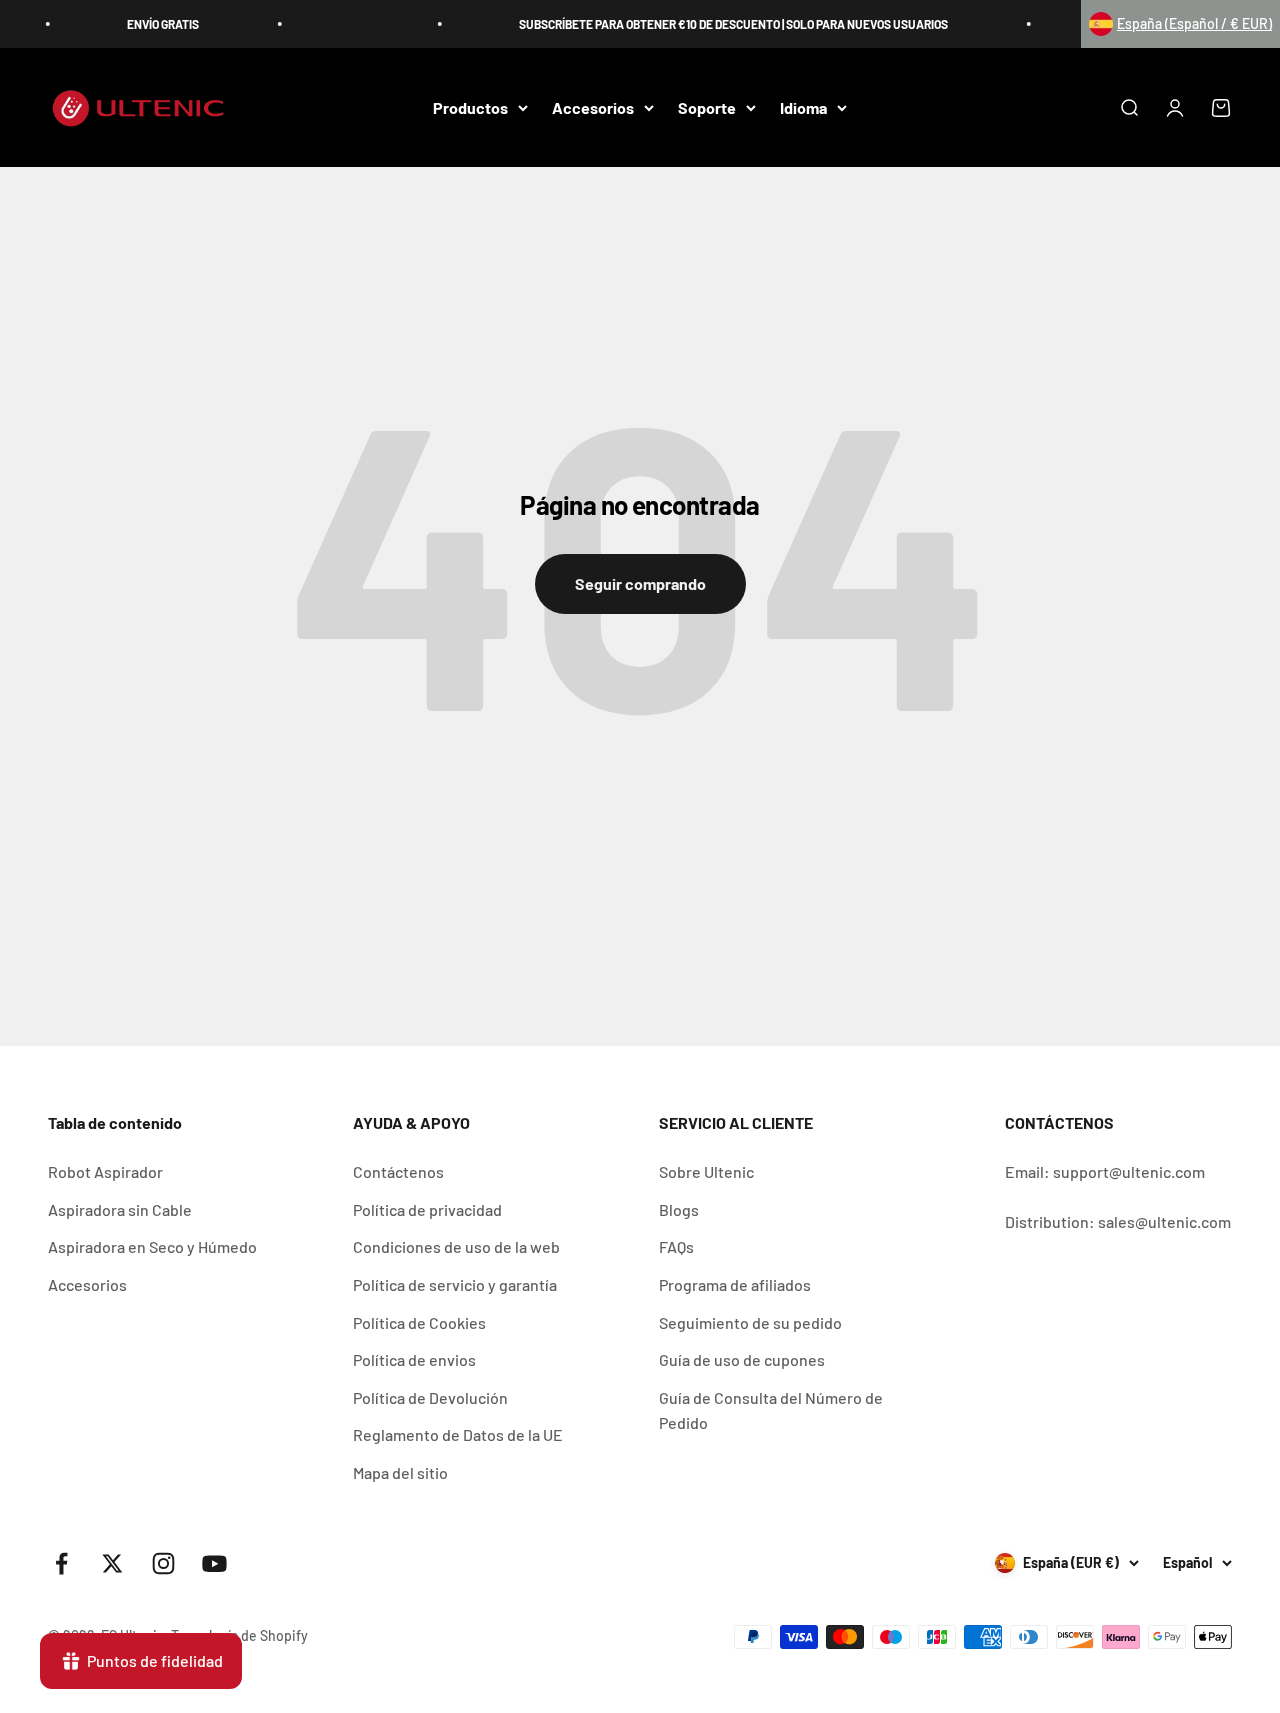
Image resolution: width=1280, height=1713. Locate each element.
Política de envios (414, 1359)
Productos (470, 107)
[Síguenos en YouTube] (214, 1563)
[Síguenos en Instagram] (163, 1563)
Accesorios (593, 107)
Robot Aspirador (105, 1171)
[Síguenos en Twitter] (112, 1563)
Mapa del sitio (400, 1472)
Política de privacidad (427, 1209)
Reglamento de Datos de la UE (458, 1434)
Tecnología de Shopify (239, 1635)
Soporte (707, 107)
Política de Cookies (419, 1322)
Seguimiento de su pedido (750, 1322)
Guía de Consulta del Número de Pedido (771, 1410)
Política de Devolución (430, 1397)
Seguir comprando (640, 583)
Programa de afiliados (735, 1284)
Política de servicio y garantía (455, 1284)
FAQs (676, 1246)
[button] (1180, 24)
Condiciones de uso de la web (456, 1246)
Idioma (803, 107)
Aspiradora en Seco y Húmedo (152, 1246)
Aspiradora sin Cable (120, 1209)
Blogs (679, 1209)
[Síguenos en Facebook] (61, 1563)
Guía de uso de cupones (742, 1359)
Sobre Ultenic (706, 1171)
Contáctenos (398, 1171)
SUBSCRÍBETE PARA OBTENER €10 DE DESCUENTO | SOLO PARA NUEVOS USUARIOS (719, 24)
